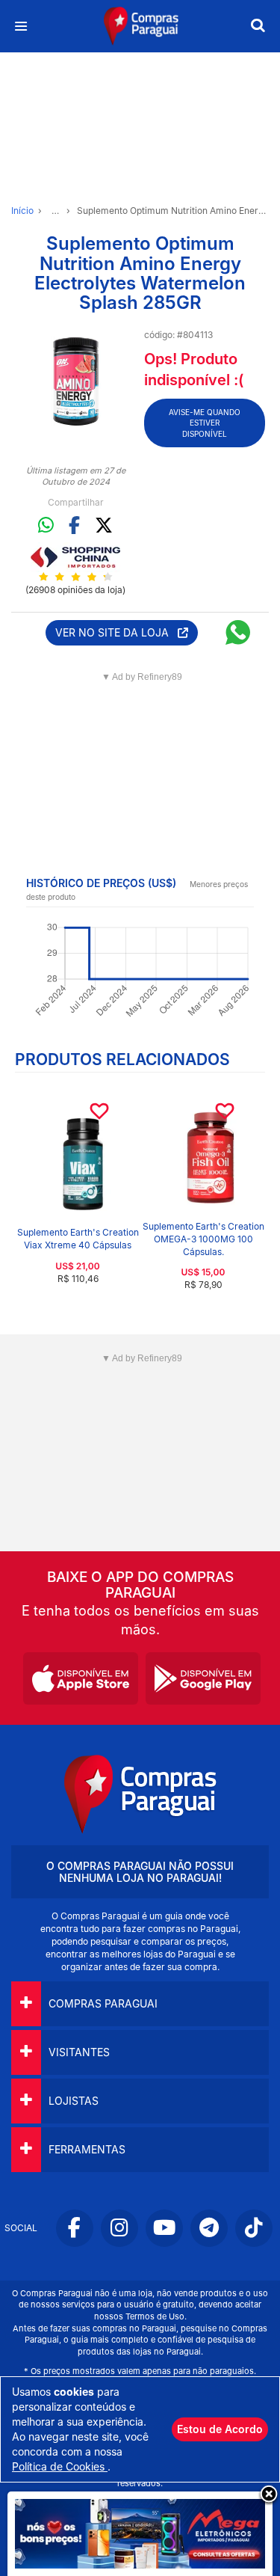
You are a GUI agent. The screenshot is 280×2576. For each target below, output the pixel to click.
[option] (76, 383)
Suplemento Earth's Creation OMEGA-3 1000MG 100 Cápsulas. (203, 1239)
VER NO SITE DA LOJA (116, 632)
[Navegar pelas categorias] (21, 27)
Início (22, 211)
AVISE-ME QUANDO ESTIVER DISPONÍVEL (205, 423)
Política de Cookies (60, 2466)
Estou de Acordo (220, 2429)
